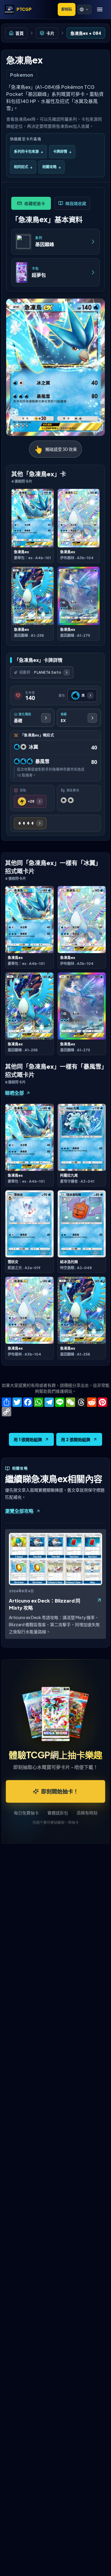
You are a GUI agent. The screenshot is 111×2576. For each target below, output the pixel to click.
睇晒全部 (15, 1093)
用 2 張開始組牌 (76, 1439)
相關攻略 (52, 167)
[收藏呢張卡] (31, 203)
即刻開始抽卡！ (60, 1791)
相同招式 (23, 167)
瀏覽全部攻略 (19, 1511)
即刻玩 (67, 9)
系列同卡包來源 (28, 152)
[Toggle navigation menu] (100, 9)
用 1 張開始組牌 (28, 1439)
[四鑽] (30, 823)
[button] (84, 9)
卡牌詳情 (62, 152)
